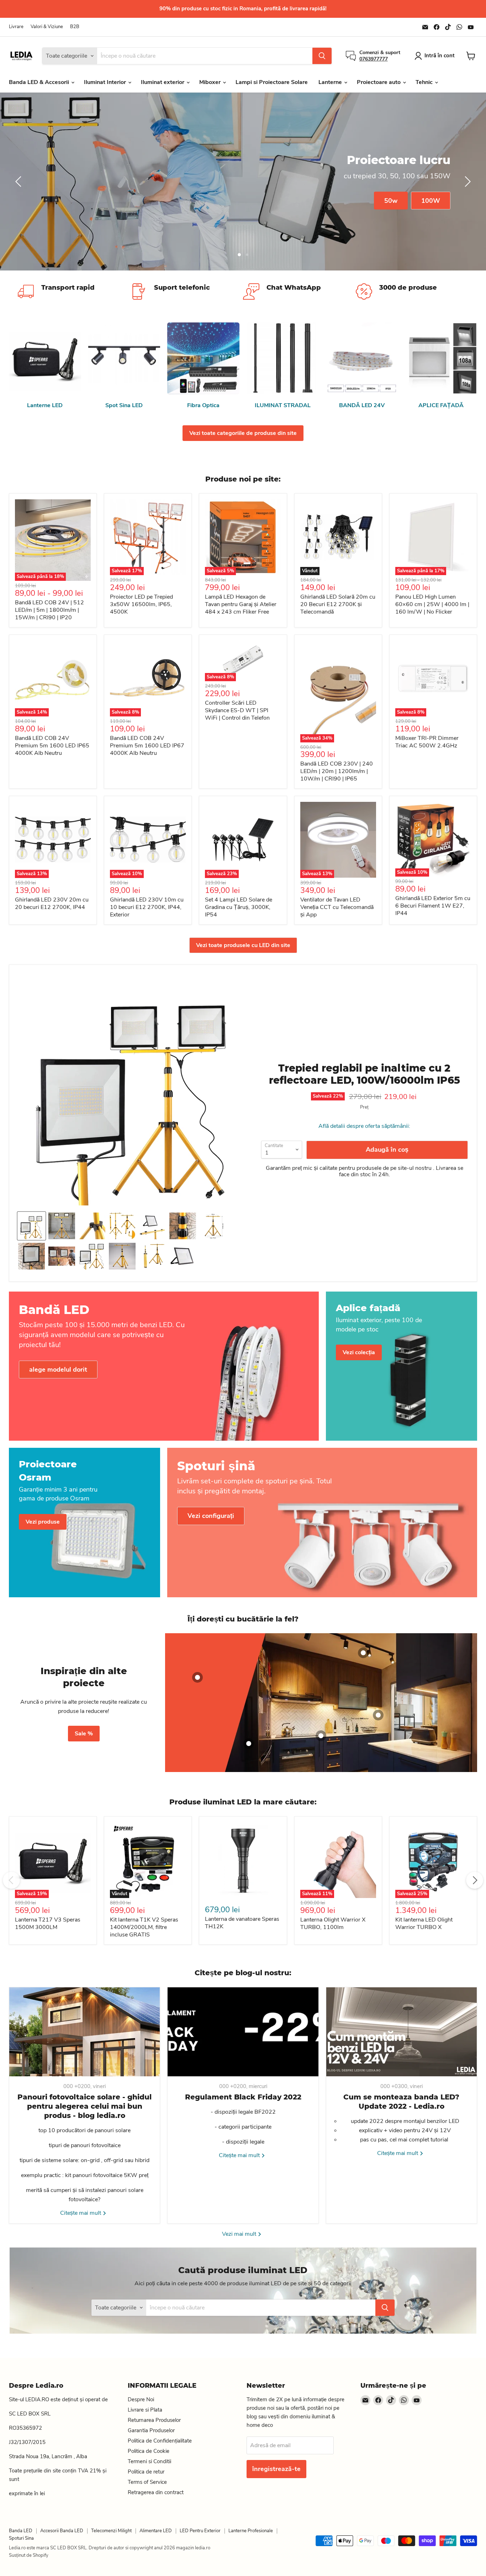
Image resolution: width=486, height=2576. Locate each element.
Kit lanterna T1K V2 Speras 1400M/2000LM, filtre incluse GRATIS (144, 1927)
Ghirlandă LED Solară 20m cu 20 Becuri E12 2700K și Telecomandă (338, 604)
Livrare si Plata (145, 2410)
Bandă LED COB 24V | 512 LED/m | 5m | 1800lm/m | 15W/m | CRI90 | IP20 (49, 610)
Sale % (84, 1734)
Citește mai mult (81, 2213)
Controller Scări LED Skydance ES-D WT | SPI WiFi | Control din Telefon (237, 710)
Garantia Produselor (151, 2430)
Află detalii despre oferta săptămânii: (364, 1126)
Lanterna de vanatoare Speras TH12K (242, 1923)
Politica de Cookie (149, 2451)
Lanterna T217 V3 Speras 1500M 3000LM (48, 1923)
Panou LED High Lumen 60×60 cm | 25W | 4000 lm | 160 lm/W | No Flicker (432, 604)
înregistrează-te (276, 2469)
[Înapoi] (20, 182)
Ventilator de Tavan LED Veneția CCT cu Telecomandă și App (337, 907)
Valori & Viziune (47, 27)
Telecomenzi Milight (111, 2531)
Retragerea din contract (156, 2492)
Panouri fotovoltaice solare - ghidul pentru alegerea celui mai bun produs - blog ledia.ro (84, 2106)
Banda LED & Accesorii (40, 82)
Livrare (16, 27)
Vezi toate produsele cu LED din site (243, 945)
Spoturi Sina (21, 2538)
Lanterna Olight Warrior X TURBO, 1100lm (333, 1923)
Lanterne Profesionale (251, 2531)
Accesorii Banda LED (62, 2531)
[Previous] (11, 1880)
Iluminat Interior (106, 82)
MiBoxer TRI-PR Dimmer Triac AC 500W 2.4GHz (427, 742)
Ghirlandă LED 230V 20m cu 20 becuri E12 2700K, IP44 (52, 903)
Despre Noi (141, 2399)
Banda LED (21, 2531)
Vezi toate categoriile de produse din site (243, 433)
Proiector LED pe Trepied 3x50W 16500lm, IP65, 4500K (141, 604)
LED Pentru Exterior (200, 2531)
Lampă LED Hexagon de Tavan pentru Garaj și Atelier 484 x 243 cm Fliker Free (241, 604)
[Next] (475, 1880)
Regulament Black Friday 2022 (243, 2097)
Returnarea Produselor (154, 2420)
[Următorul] (466, 182)
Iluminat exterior (163, 82)
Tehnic (425, 82)
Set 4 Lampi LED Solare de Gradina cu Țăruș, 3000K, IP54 (239, 907)
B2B (75, 27)
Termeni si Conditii (149, 2461)
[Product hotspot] (197, 1677)
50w (391, 200)
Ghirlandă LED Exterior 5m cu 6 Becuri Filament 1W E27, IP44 (433, 906)
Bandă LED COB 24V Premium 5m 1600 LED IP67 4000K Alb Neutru (147, 746)
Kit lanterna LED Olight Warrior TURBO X (424, 1923)
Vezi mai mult (240, 2234)
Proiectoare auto (379, 82)
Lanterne (331, 82)
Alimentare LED (156, 2531)
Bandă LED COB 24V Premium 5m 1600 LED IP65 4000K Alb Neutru (52, 746)
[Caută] (322, 56)
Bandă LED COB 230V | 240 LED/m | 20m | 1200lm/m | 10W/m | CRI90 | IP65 (337, 771)
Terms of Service (147, 2482)
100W (431, 200)
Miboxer (211, 82)
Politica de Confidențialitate (160, 2441)
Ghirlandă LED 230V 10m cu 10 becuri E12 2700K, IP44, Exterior (147, 907)
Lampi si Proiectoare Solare (272, 82)
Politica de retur (146, 2472)
